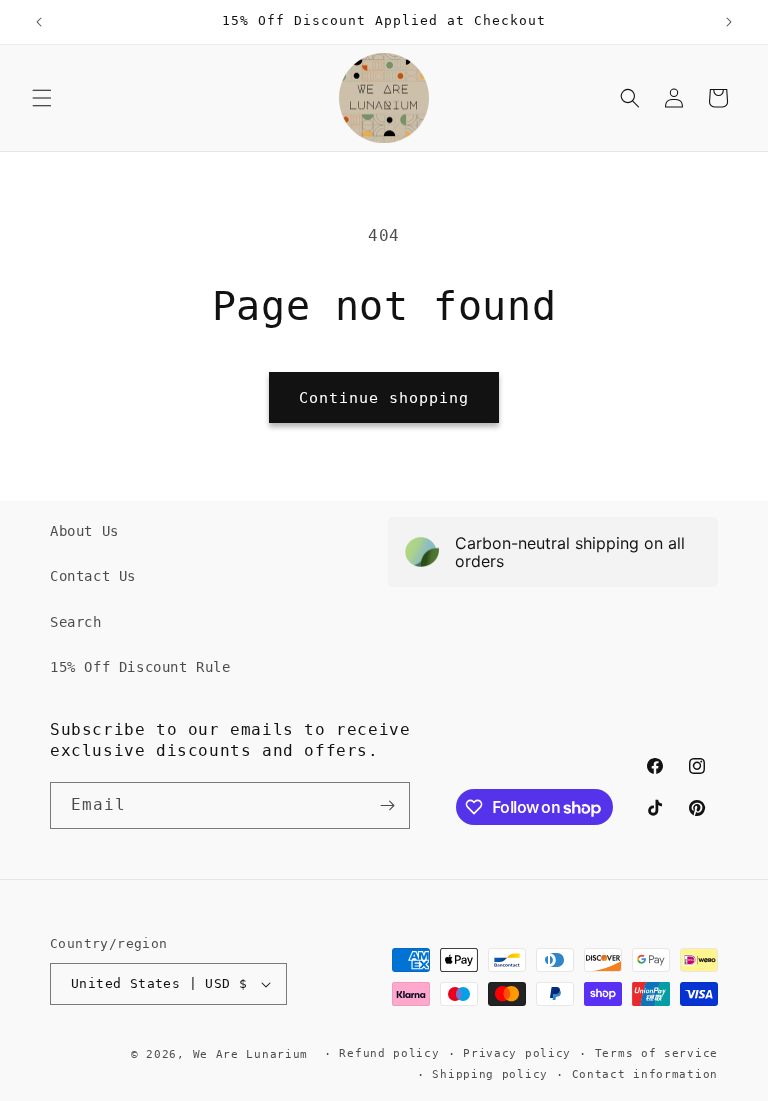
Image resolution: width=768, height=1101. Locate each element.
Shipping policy (490, 1074)
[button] (42, 98)
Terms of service (656, 1053)
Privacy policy (517, 1053)
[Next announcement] (729, 22)
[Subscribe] (387, 805)
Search (76, 622)
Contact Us (93, 576)
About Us (84, 531)
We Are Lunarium (251, 1054)
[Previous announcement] (39, 22)
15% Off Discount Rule (140, 667)
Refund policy (389, 1053)
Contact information (645, 1074)
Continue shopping (384, 398)
